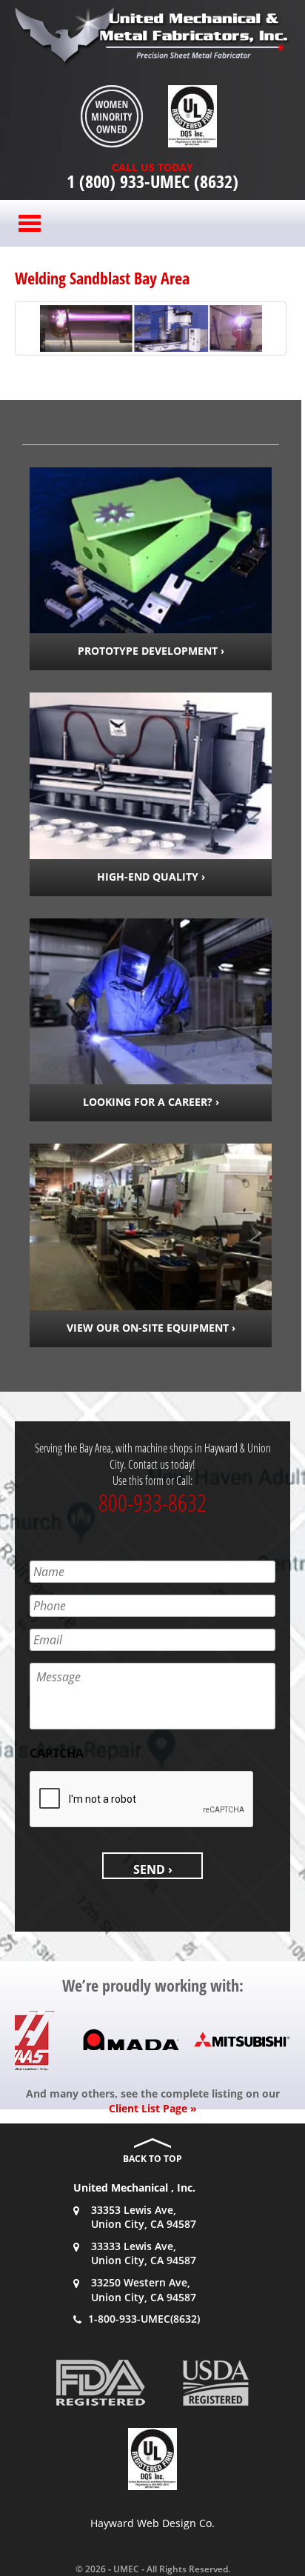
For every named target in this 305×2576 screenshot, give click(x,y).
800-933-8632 (152, 1502)
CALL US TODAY (152, 167)
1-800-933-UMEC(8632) (144, 2319)
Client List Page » (153, 2108)
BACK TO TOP (152, 2159)
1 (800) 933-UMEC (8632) (152, 181)
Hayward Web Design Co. (152, 2523)
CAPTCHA (57, 1754)
